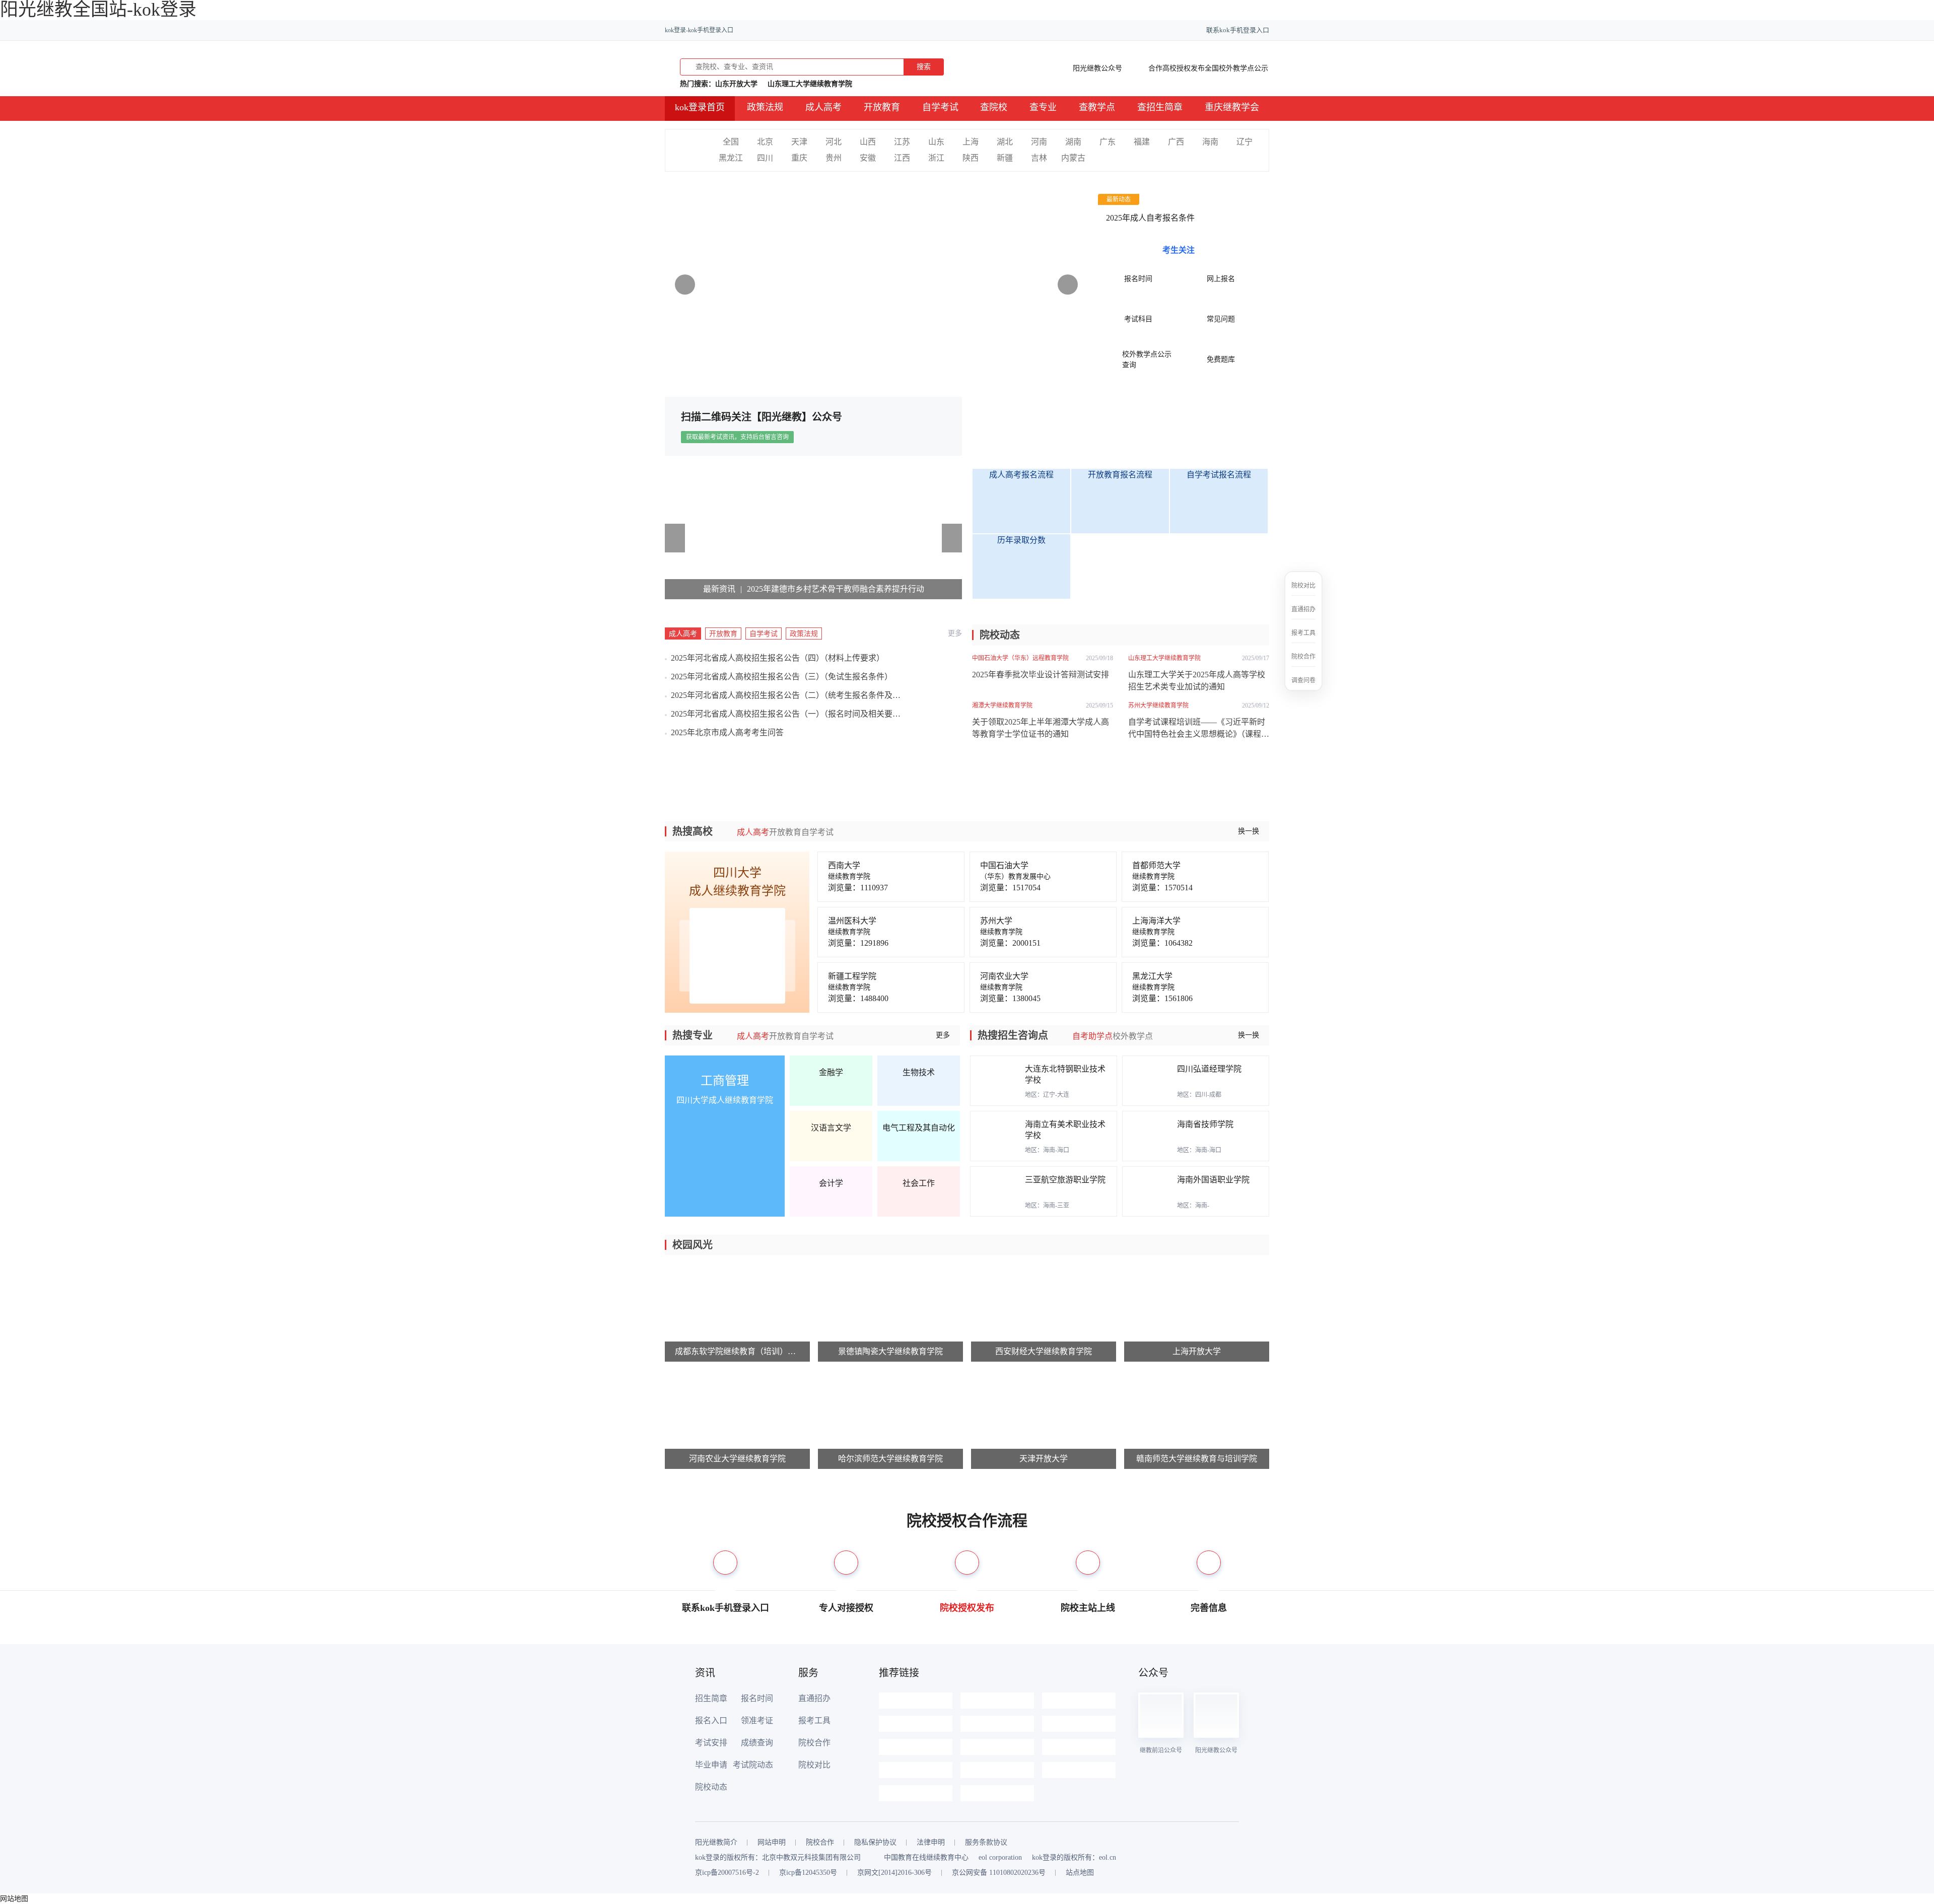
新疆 (1005, 158)
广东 (1108, 142)
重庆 (799, 158)
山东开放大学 (736, 83)
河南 (1039, 142)
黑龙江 (731, 158)
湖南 (1073, 142)
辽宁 (1245, 142)
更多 (955, 633)
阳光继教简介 (716, 1843)
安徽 (868, 158)
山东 (936, 142)
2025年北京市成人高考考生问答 (727, 732)
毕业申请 (711, 1765)
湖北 (1005, 142)
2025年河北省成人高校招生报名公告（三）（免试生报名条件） (782, 677)
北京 (765, 142)
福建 (1142, 142)
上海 (971, 142)
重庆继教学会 (1232, 107)
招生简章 (711, 1698)
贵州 (834, 158)
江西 (902, 158)
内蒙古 (1073, 158)
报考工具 (814, 1720)
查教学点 (1097, 107)
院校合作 (814, 1743)
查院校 (994, 107)
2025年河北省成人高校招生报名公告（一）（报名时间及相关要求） (786, 714)
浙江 (936, 158)
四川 (765, 158)
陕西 (971, 158)
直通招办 (814, 1698)
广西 (1176, 142)
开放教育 (882, 107)
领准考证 (757, 1720)
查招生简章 (1160, 107)
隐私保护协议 (875, 1843)
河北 (834, 142)
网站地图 (14, 1899)
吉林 (1039, 158)
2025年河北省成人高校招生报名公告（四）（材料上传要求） (778, 658)
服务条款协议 (986, 1843)
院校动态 (711, 1787)
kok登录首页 (700, 107)
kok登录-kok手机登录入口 (699, 30)
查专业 (1043, 107)
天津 (799, 142)
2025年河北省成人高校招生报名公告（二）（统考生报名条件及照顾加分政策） (786, 695)
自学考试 (940, 107)
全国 (731, 142)
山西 (868, 142)
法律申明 (931, 1843)
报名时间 (757, 1698)
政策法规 (765, 107)
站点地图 (1080, 1873)
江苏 (902, 142)
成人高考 (823, 107)
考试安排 (711, 1743)
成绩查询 (757, 1743)
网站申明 (772, 1843)
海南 (1210, 142)
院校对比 (814, 1765)
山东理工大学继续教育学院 (810, 83)
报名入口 (711, 1720)
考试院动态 (753, 1765)
